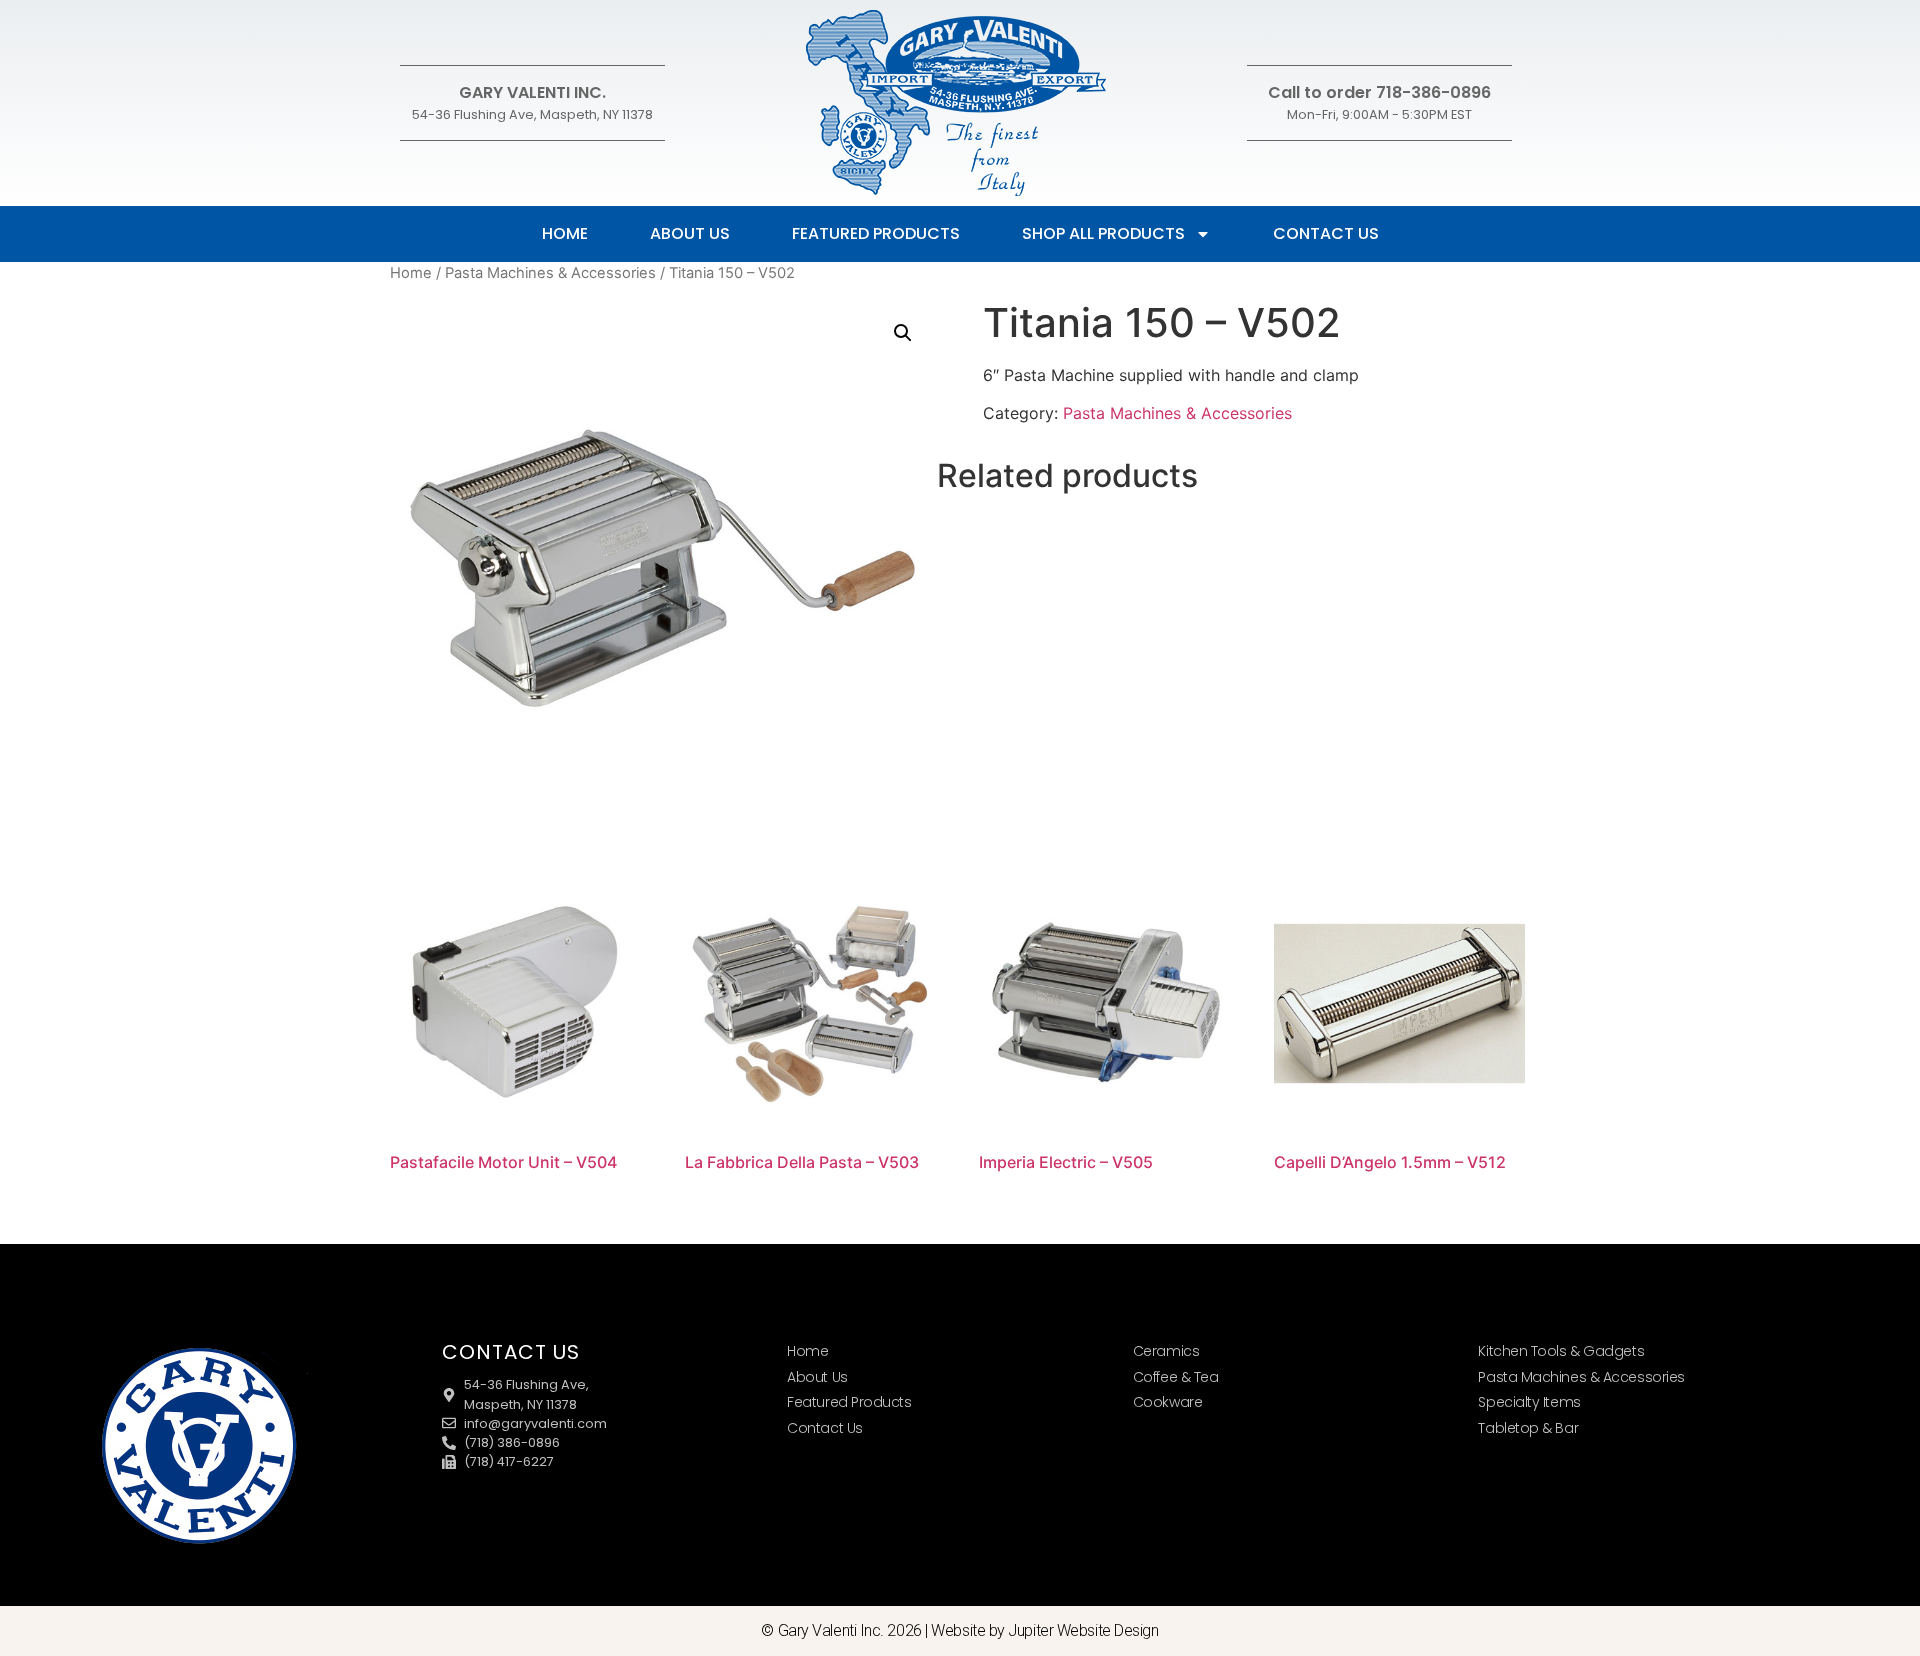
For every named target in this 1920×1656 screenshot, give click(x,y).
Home (565, 233)
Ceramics (1166, 1351)
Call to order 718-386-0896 (1379, 92)
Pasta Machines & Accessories (550, 273)
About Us (690, 233)
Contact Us (1326, 233)
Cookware (1167, 1402)
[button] (903, 333)
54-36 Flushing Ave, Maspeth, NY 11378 (532, 114)
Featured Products (876, 233)
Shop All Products (1103, 233)
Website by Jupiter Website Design (1044, 1630)
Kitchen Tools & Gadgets (1561, 1351)
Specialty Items (1529, 1402)
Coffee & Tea (1176, 1377)
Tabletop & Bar (1528, 1428)
